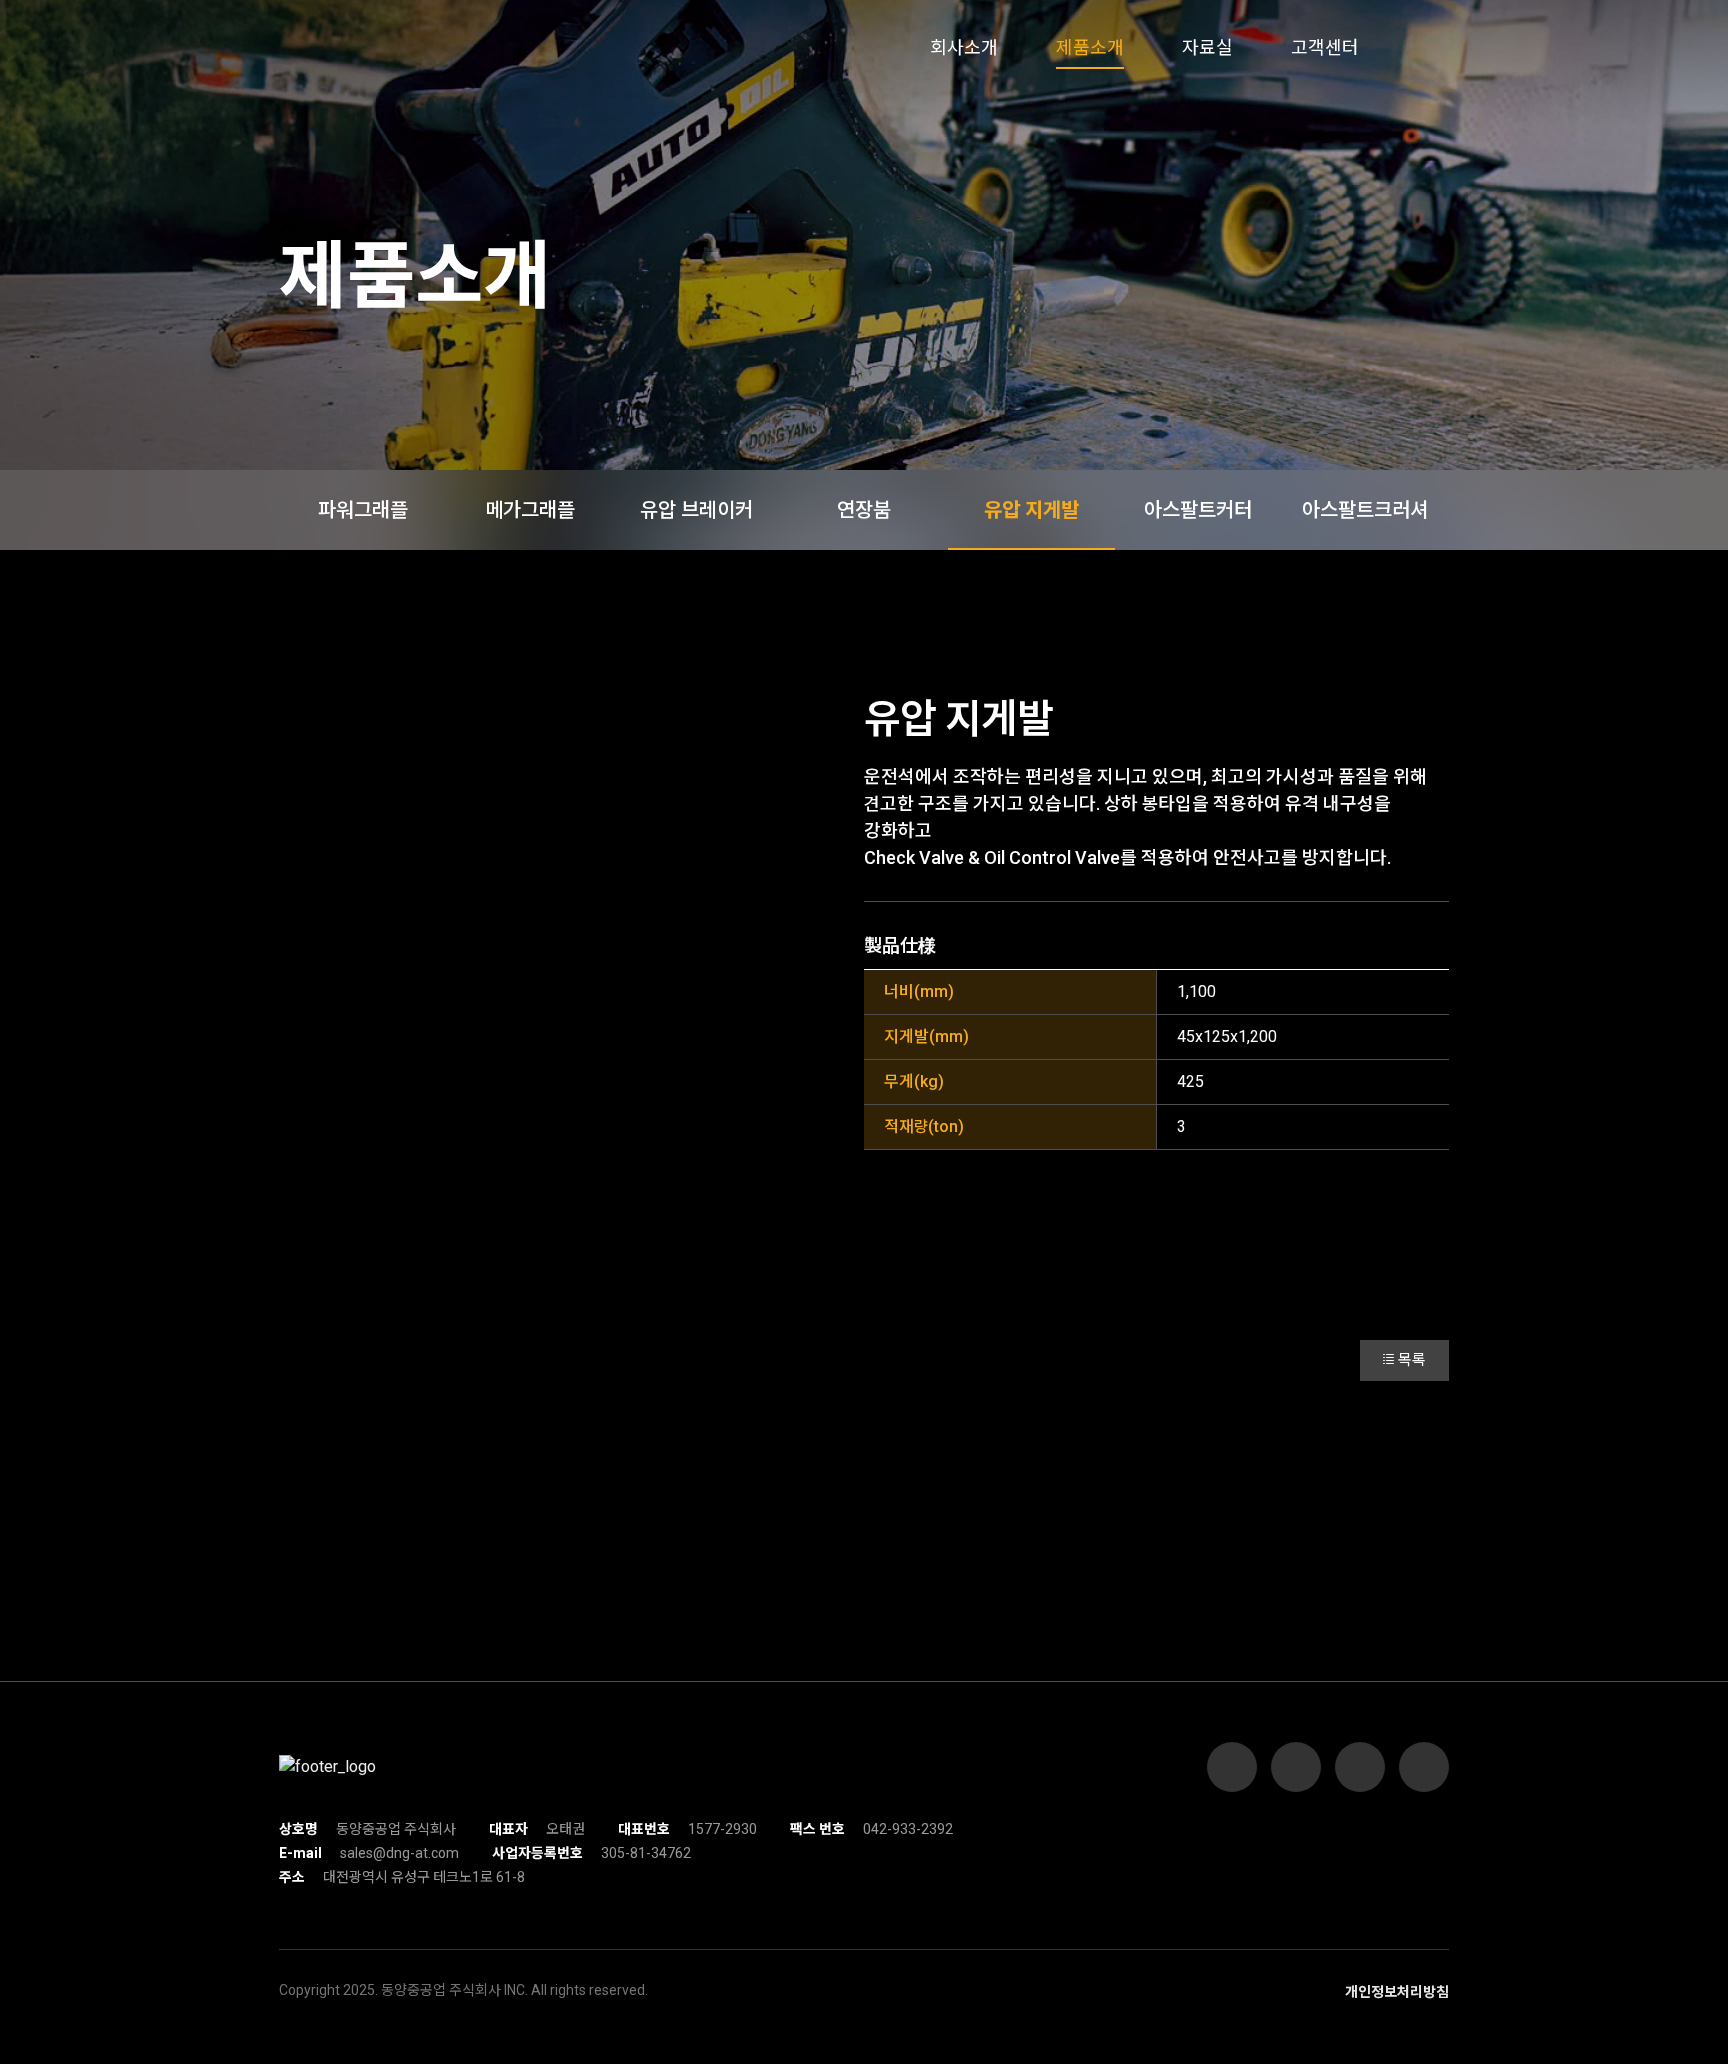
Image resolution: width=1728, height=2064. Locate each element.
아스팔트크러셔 (1365, 510)
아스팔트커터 (1198, 510)
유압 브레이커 (696, 510)
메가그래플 (530, 510)
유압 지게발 (1031, 510)
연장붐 (864, 510)
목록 (1412, 1360)
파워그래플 (363, 510)
